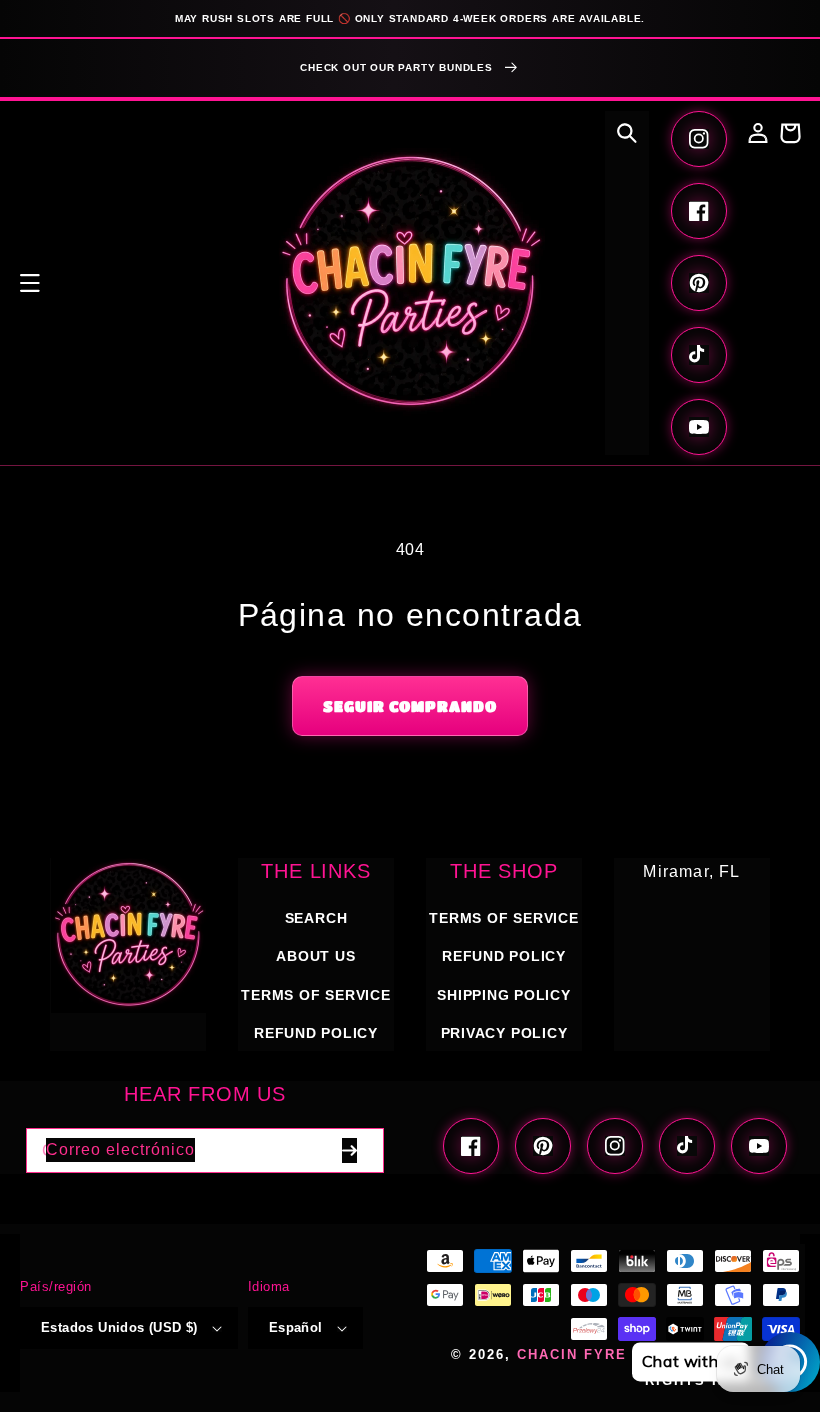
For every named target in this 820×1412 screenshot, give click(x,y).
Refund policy (316, 1033)
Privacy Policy (504, 1033)
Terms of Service (315, 995)
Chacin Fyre (572, 1355)
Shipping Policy (504, 995)
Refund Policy (504, 956)
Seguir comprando (409, 706)
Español (296, 1327)
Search (316, 918)
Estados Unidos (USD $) (119, 1327)
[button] (30, 283)
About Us (315, 956)
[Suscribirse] (349, 1150)
